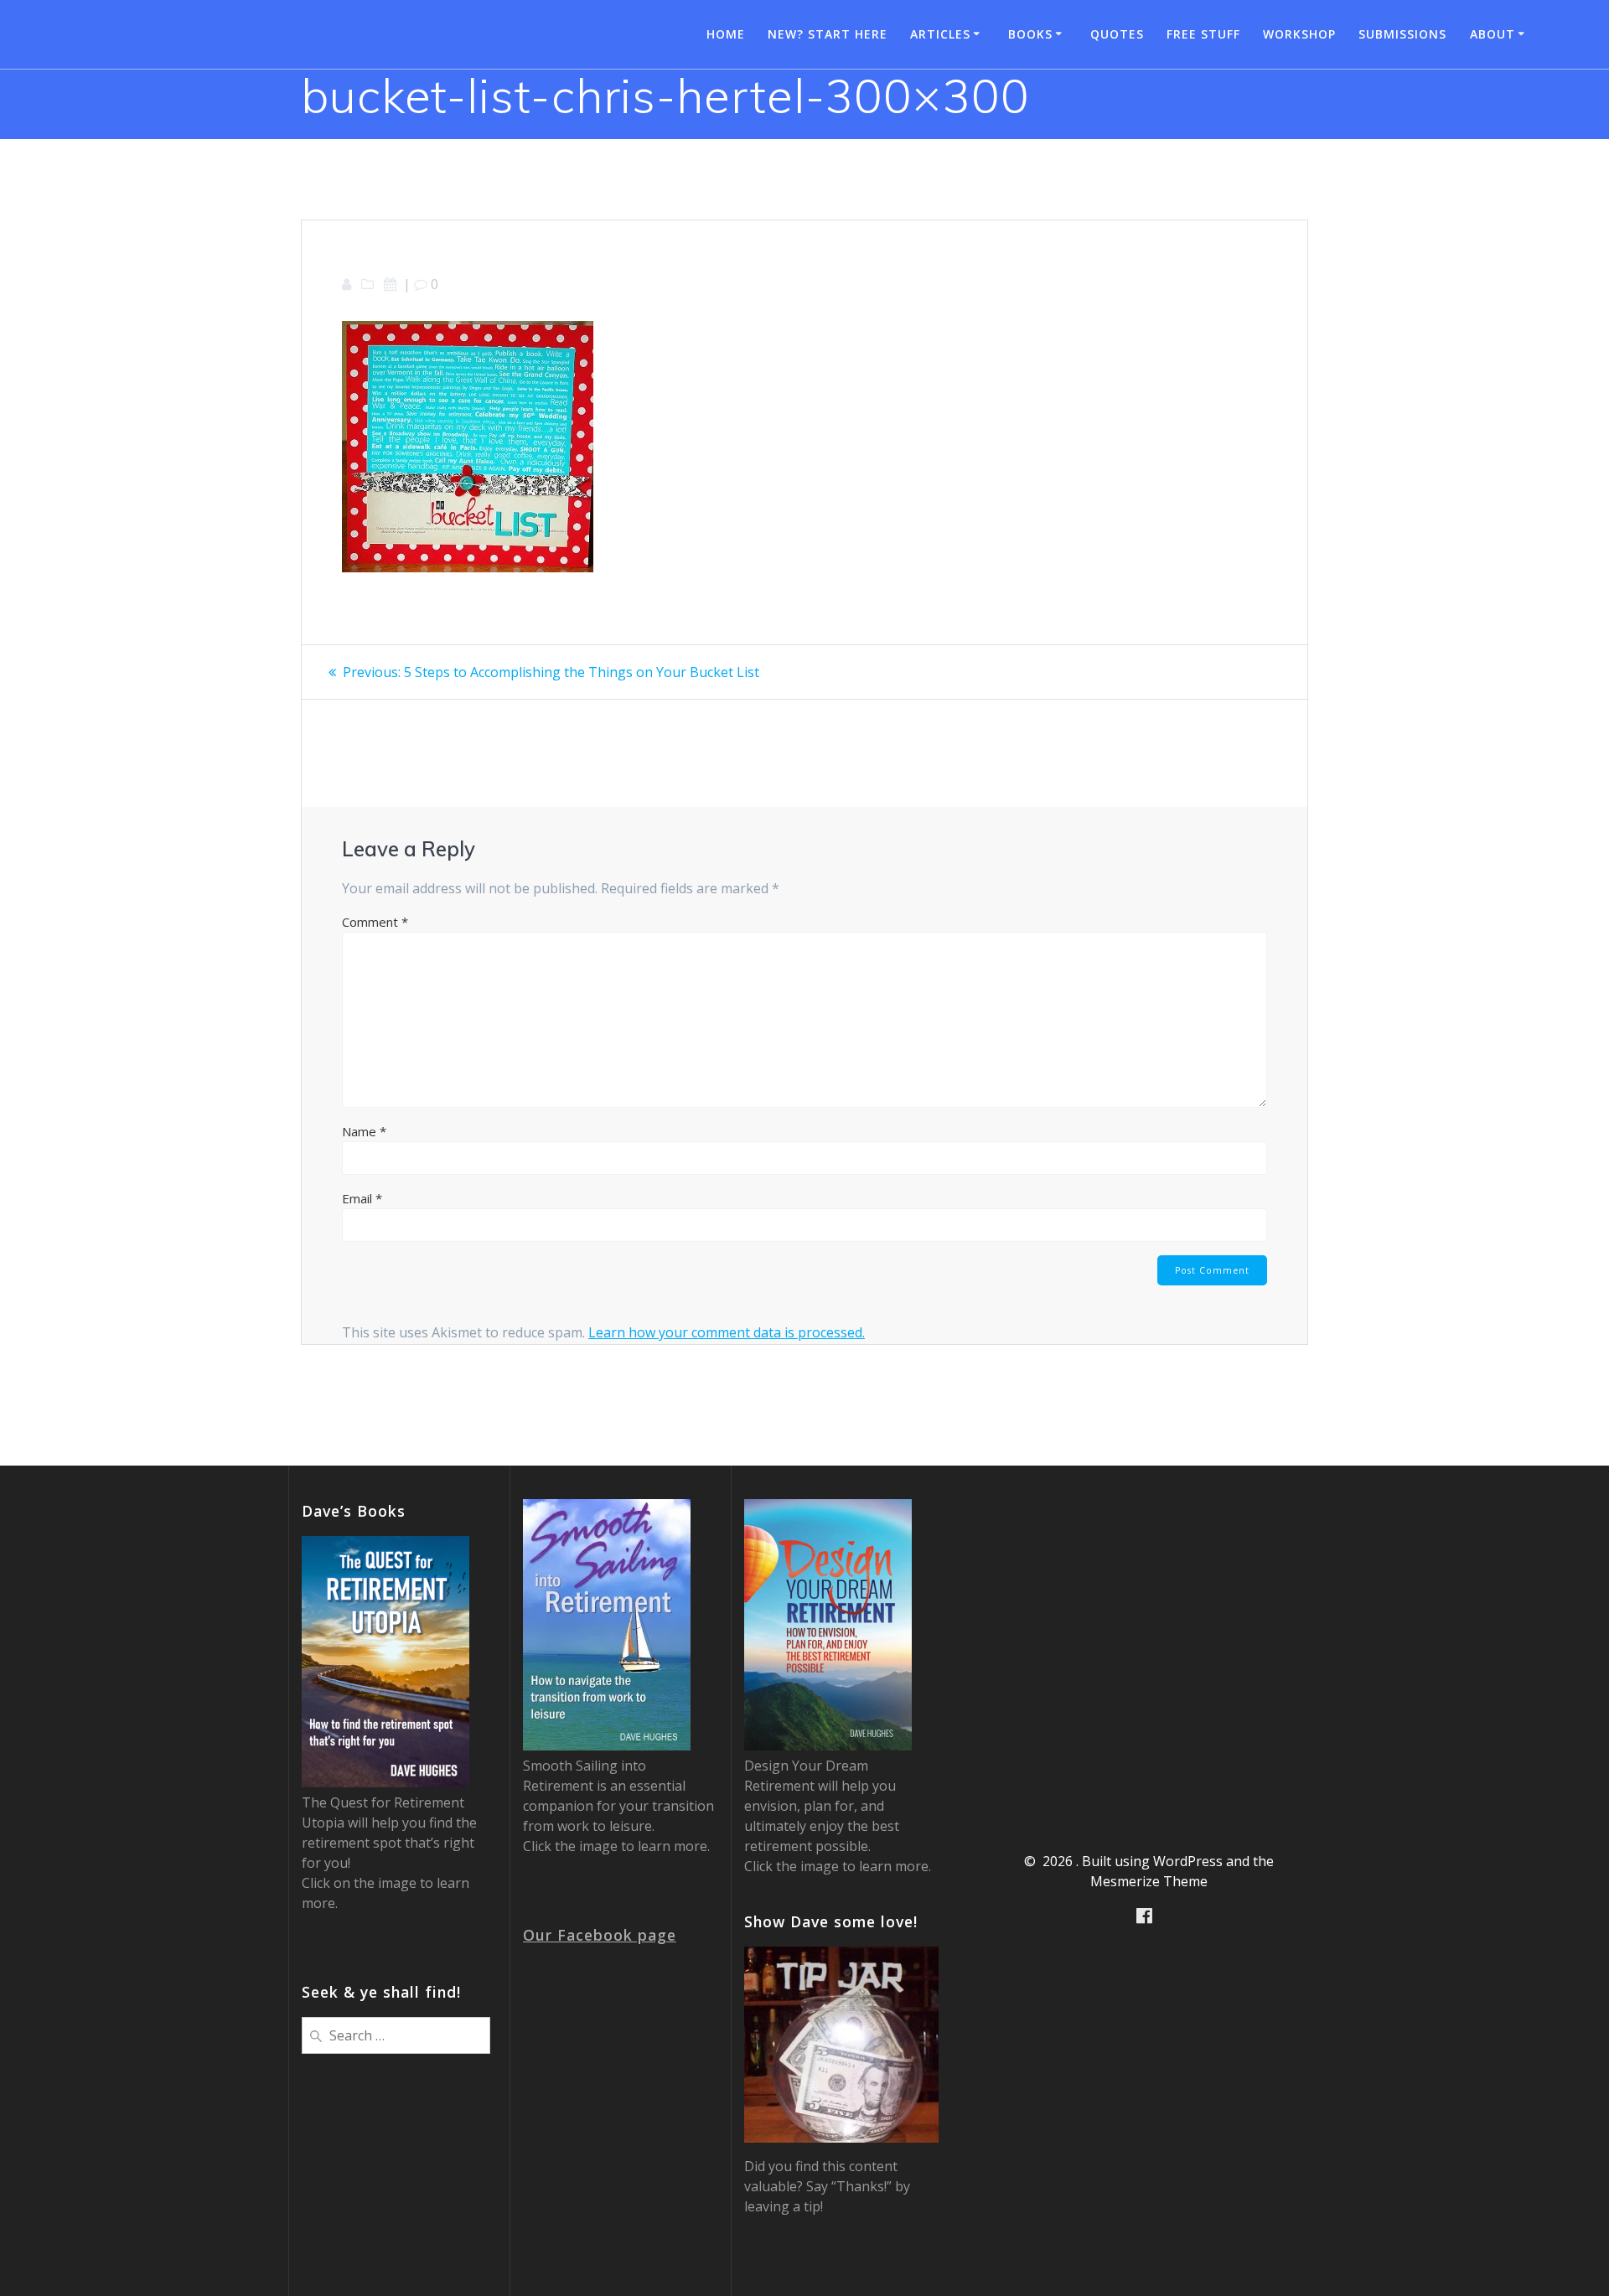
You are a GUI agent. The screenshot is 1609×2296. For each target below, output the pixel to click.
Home (726, 34)
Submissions (1402, 34)
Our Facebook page (600, 1935)
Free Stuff (1203, 34)
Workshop (1299, 34)
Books (1030, 34)
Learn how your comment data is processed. (727, 1332)
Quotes (1117, 34)
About (1493, 34)
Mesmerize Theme (1149, 1881)
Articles (940, 34)
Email (362, 1198)
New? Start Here (828, 34)
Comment (375, 922)
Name (364, 1131)
